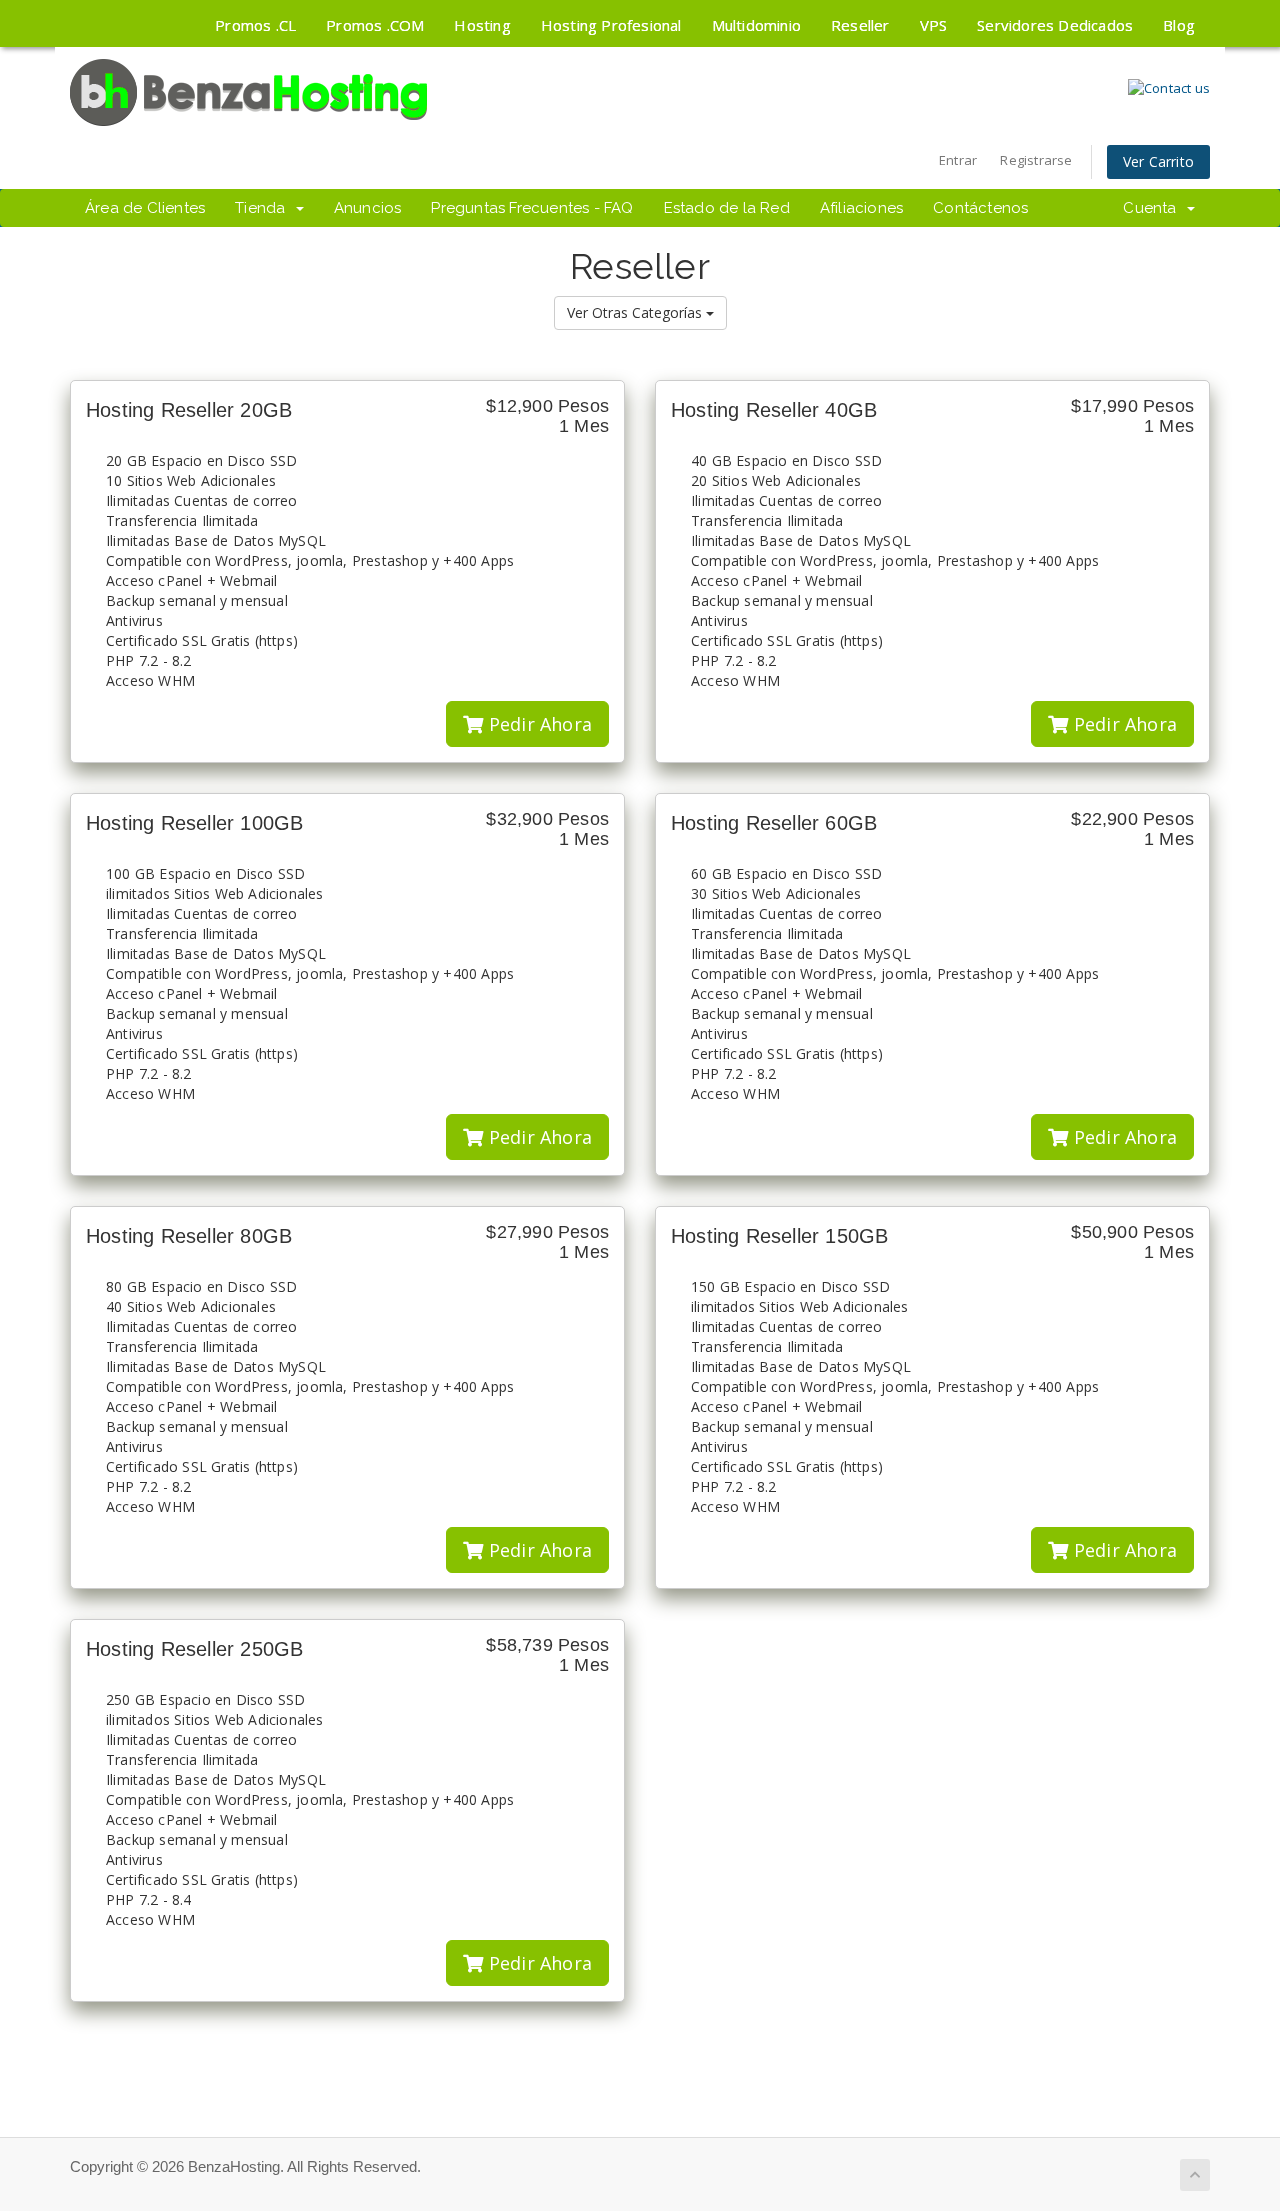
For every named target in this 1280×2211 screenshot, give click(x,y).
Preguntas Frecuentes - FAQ (532, 208)
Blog (1179, 25)
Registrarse (1036, 160)
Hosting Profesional (611, 25)
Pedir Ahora (538, 724)
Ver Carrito (1158, 161)
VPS (934, 25)
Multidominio (756, 25)
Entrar (958, 160)
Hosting (482, 25)
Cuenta (1154, 208)
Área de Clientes (145, 208)
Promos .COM (375, 25)
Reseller (860, 25)
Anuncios (368, 208)
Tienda (264, 208)
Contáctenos (980, 208)
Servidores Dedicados (1055, 25)
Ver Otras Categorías (636, 312)
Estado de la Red (727, 208)
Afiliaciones (861, 208)
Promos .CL (255, 25)
